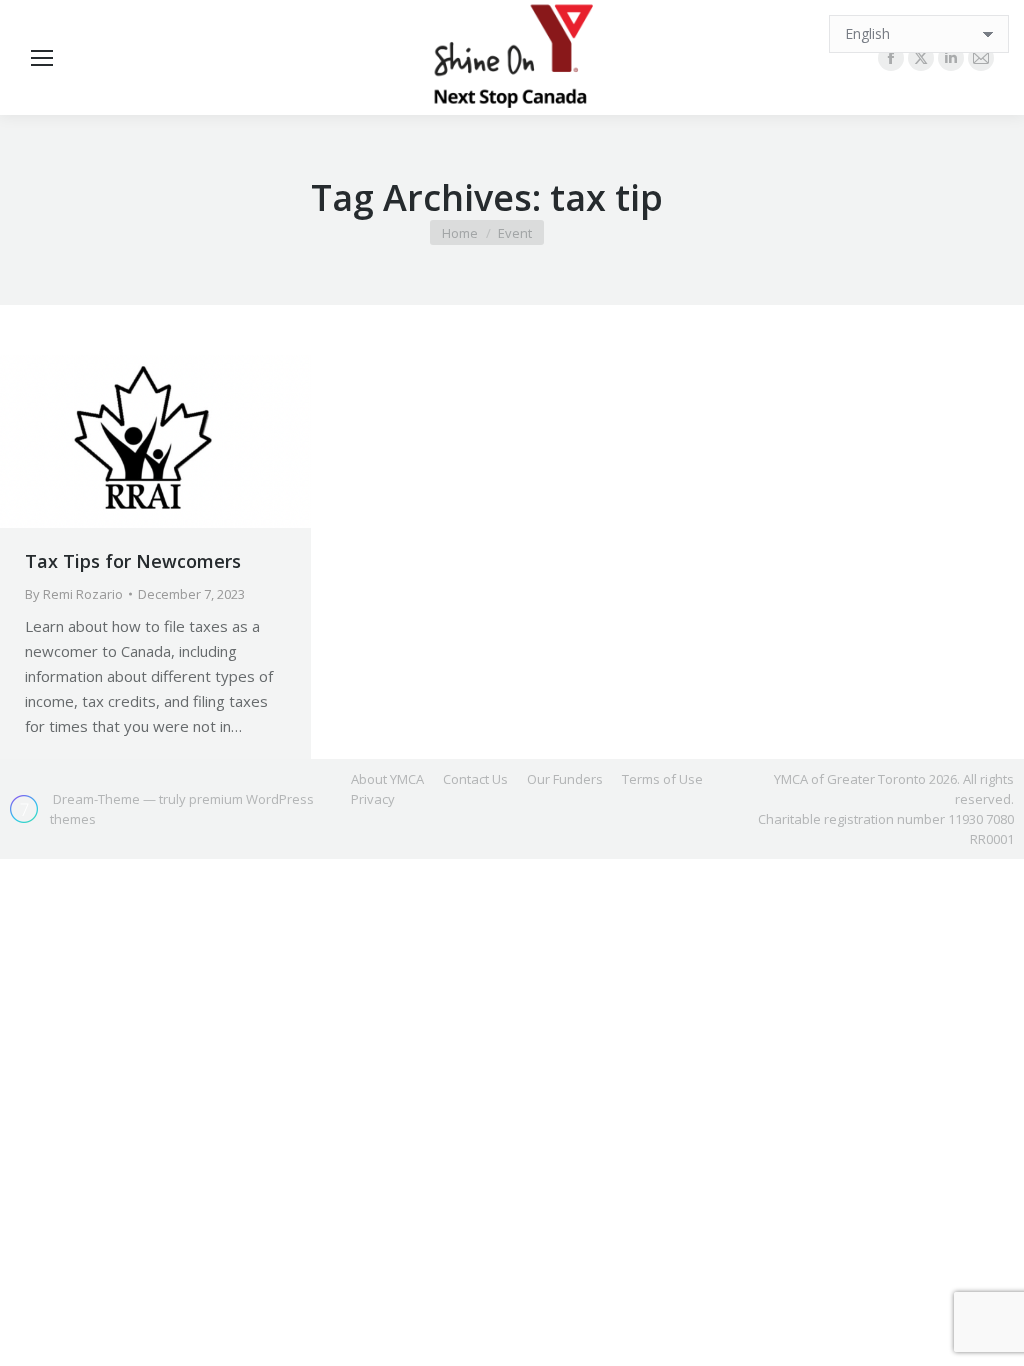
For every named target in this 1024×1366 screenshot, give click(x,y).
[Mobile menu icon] (42, 58)
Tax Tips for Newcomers (133, 561)
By (74, 594)
